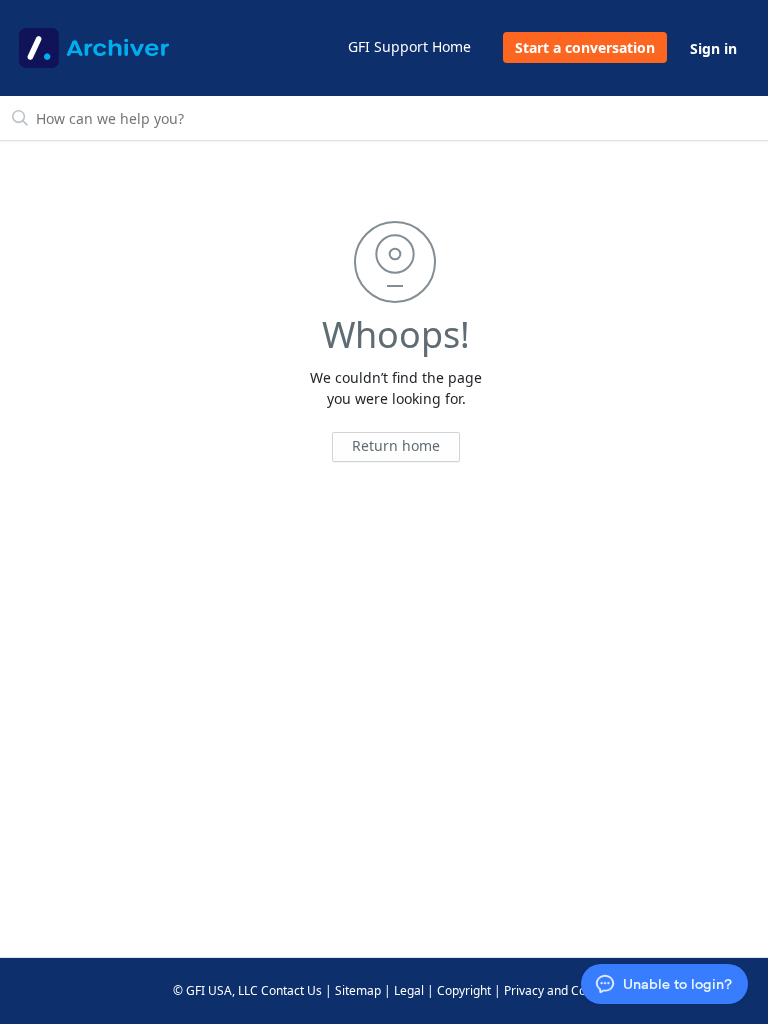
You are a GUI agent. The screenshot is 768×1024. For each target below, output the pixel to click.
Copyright (464, 990)
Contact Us (291, 990)
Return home (396, 445)
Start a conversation (585, 47)
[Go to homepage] (94, 48)
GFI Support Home (409, 46)
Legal (409, 990)
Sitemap (358, 990)
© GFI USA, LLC (215, 990)
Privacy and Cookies (559, 990)
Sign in (713, 48)
